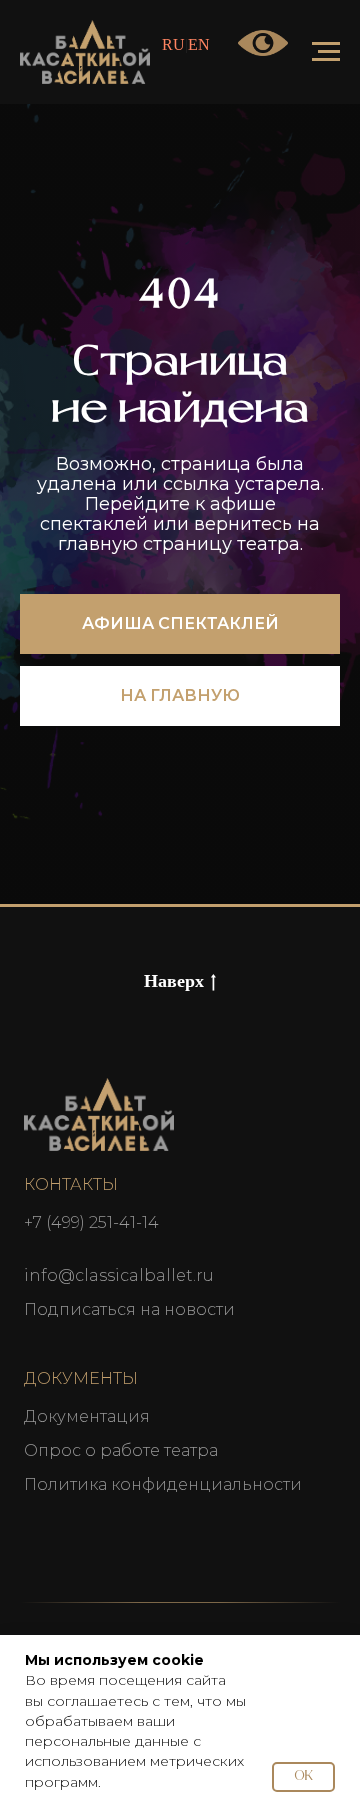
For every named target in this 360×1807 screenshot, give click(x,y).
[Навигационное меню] (326, 52)
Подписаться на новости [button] (129, 1309)
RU (173, 44)
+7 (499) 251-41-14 (91, 1222)
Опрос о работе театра (121, 1450)
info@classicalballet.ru (119, 1275)
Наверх (174, 981)
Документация (87, 1416)
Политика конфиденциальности (163, 1484)
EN (199, 44)
